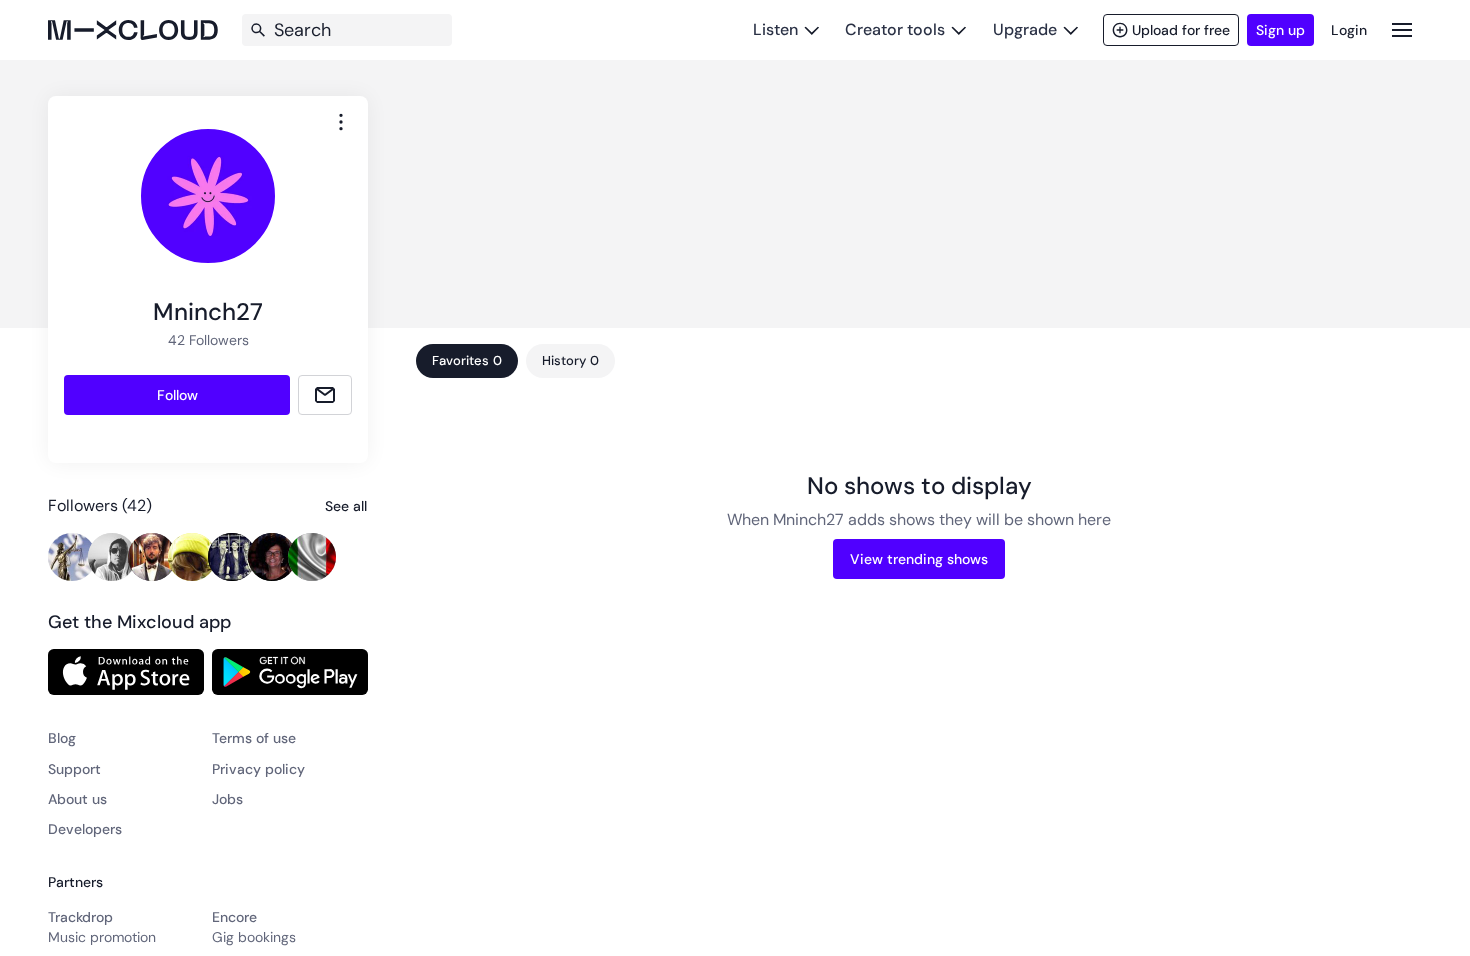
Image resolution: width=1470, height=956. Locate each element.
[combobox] (341, 122)
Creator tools (895, 29)
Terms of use (254, 738)
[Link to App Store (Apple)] (126, 672)
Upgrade (1025, 29)
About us (77, 799)
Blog (62, 738)
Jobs (227, 799)
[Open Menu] (1402, 29)
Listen (775, 29)
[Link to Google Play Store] (290, 672)
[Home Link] (133, 30)
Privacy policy (258, 769)
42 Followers (208, 340)
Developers (85, 829)
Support (74, 769)
